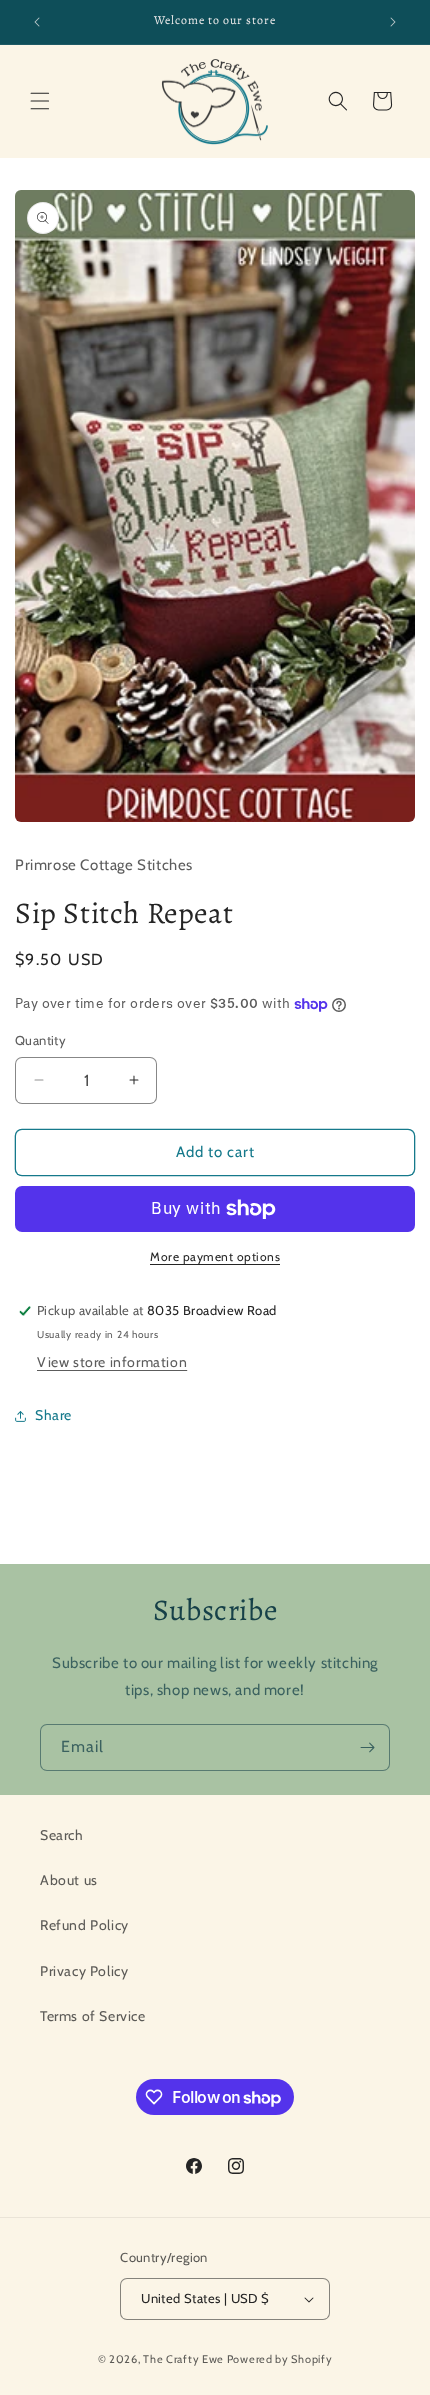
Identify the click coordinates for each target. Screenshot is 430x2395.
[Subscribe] (367, 1747)
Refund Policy (84, 1925)
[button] (40, 101)
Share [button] (53, 1415)
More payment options (215, 1256)
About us (69, 1880)
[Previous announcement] (37, 22)
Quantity (40, 1040)
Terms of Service (93, 2016)
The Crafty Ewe (183, 2359)
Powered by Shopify (280, 2359)
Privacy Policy (84, 1971)
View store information (112, 1362)
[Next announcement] (393, 22)
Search (62, 1835)
